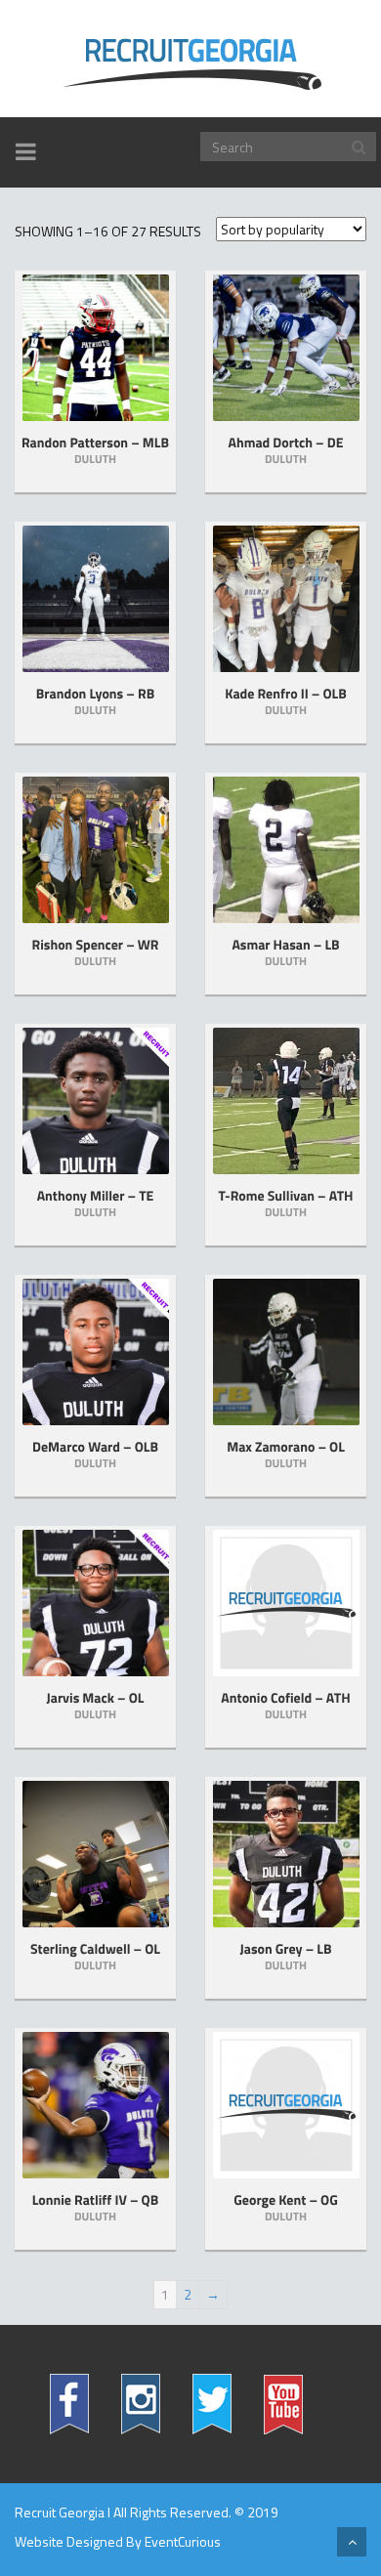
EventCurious (183, 2541)
